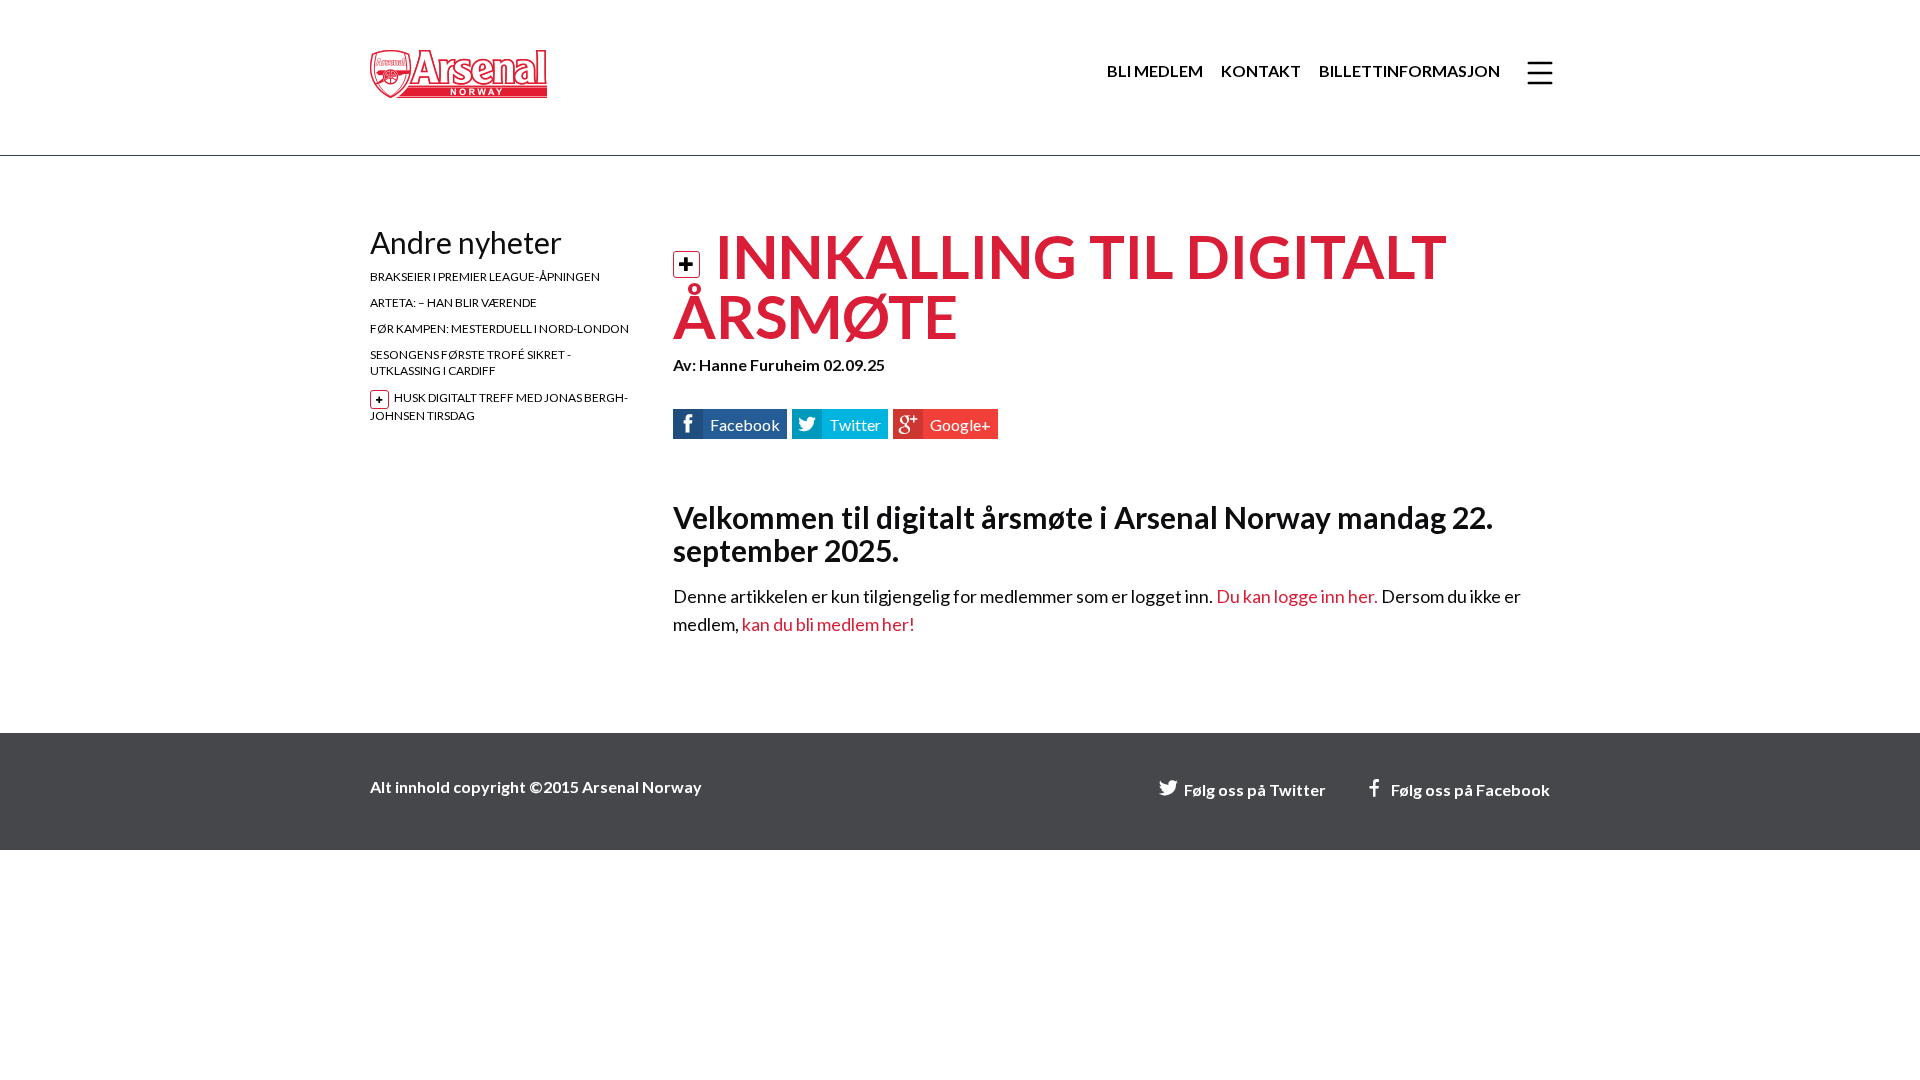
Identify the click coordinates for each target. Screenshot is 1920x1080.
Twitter (855, 424)
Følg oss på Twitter (1255, 789)
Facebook (745, 424)
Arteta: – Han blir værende (453, 302)
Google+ (960, 424)
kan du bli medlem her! (828, 624)
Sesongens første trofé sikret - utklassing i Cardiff (470, 362)
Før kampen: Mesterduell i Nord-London (499, 328)
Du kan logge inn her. (1297, 596)
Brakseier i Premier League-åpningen (485, 276)
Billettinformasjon (1409, 71)
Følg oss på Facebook (1470, 789)
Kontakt (1261, 71)
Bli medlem (1155, 71)
